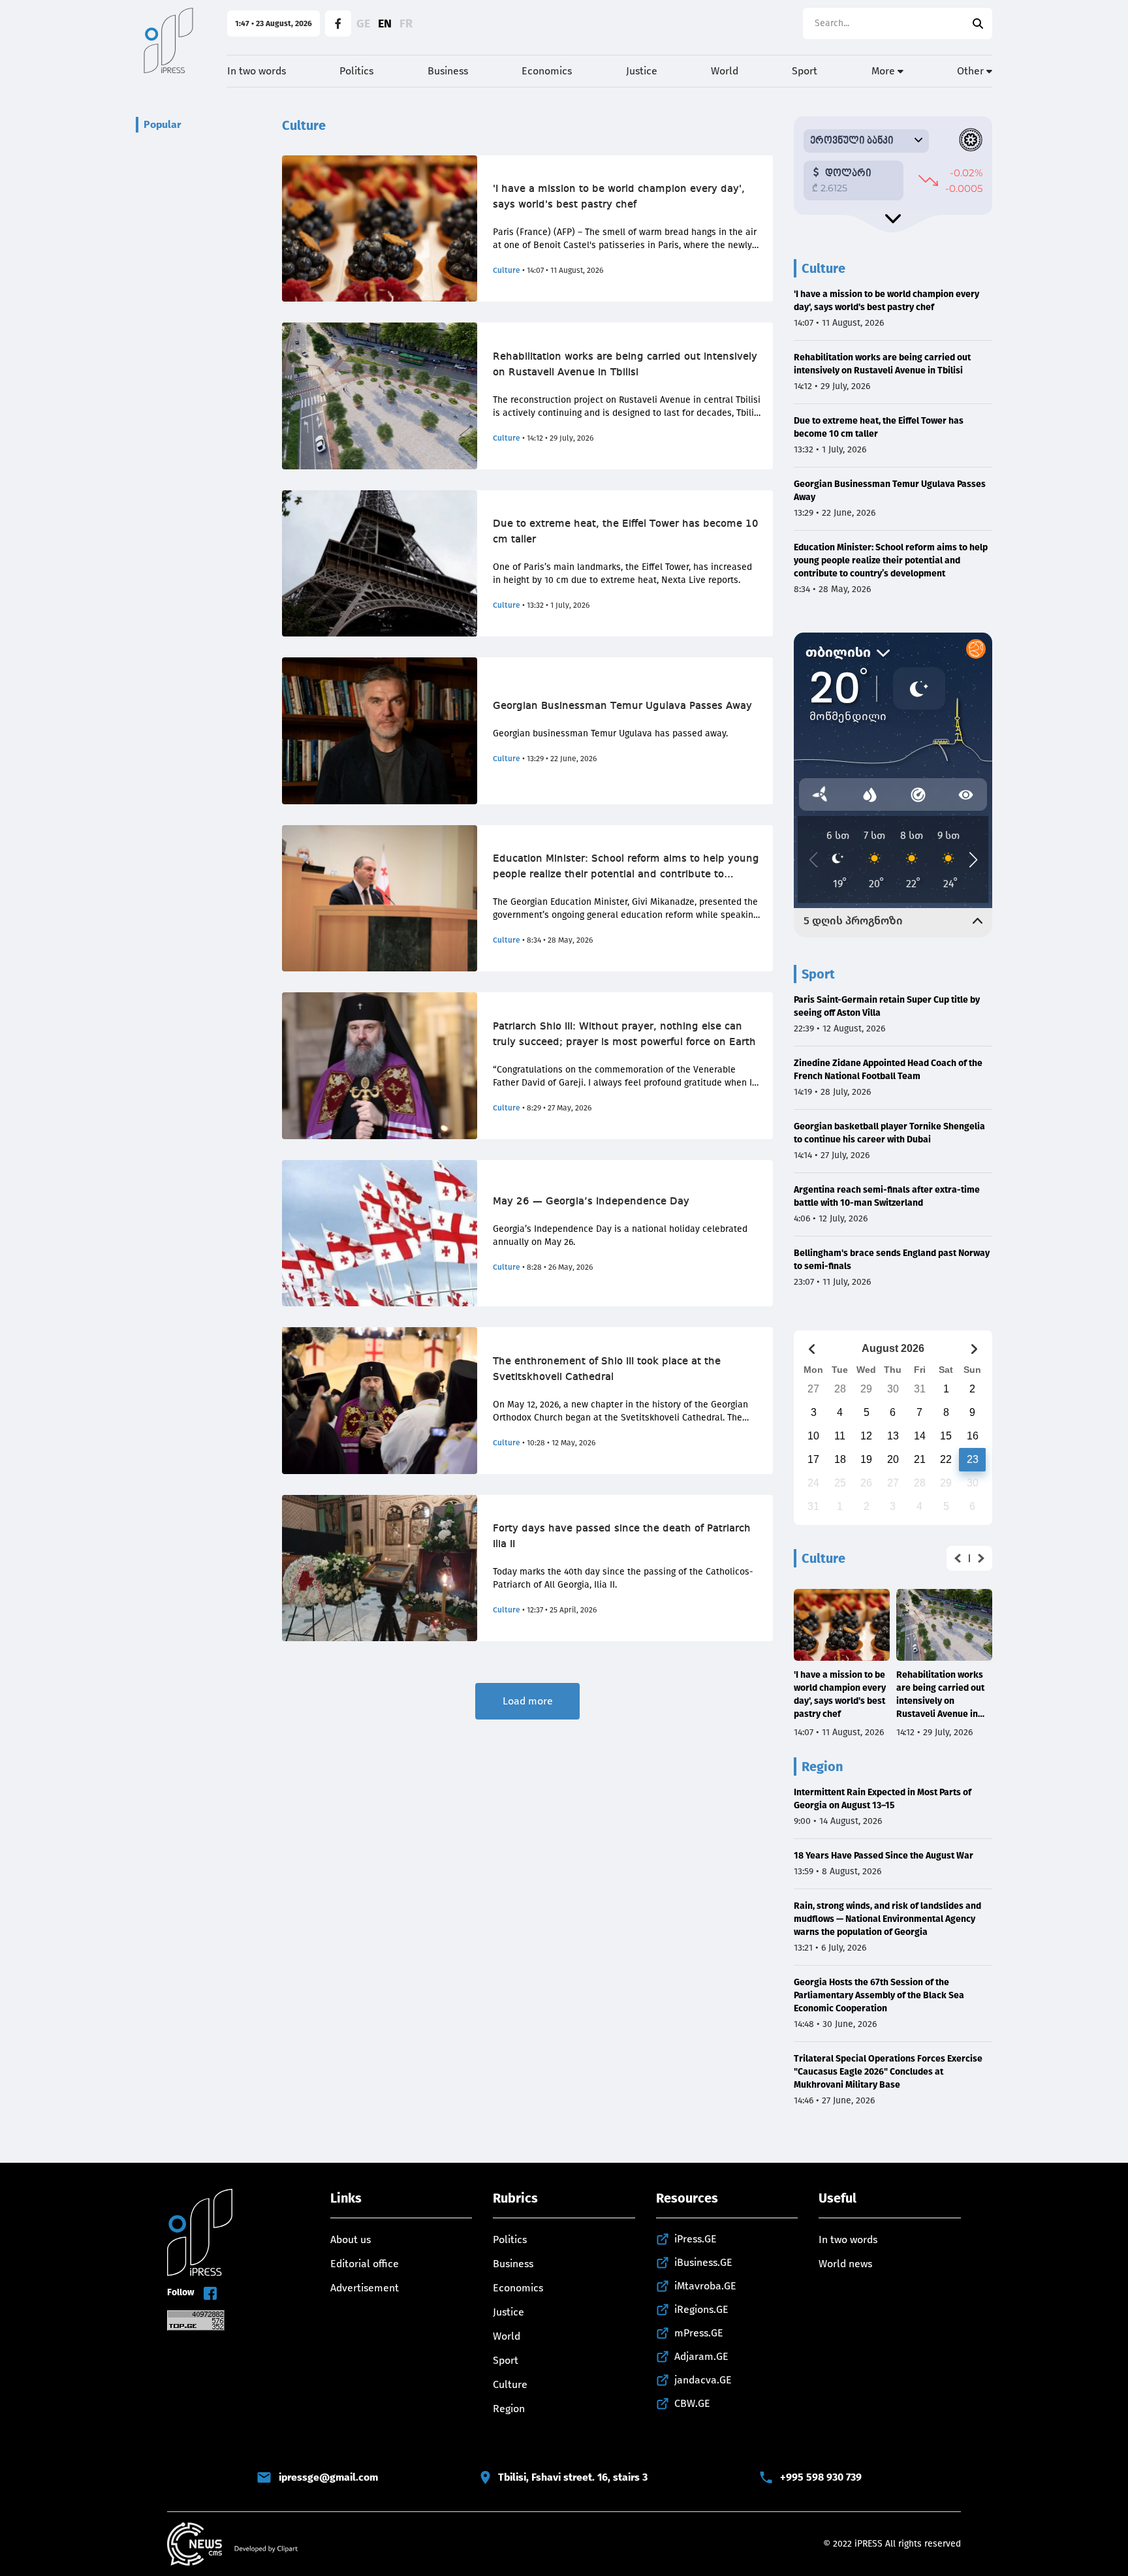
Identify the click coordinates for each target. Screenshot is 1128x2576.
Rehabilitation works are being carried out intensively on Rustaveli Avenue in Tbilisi (625, 365)
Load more (528, 1701)
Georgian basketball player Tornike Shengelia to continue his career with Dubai (889, 1133)
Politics (356, 71)
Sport (805, 71)
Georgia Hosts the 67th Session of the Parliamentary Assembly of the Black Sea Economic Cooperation (879, 1995)
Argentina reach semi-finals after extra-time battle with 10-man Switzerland (887, 1196)
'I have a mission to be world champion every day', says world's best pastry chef (619, 197)
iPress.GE (696, 2239)
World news (845, 2264)
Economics (547, 71)
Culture (507, 270)
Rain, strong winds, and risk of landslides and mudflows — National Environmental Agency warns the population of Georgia (887, 1919)
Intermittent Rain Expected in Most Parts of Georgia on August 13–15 (883, 1799)
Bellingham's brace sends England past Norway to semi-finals (892, 1260)
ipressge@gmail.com (328, 2477)
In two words (257, 71)
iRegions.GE (701, 2309)
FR (406, 24)
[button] (958, 1558)
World (725, 71)
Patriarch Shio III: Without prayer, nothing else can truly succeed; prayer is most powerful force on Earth (624, 1035)
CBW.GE (692, 2403)
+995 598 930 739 (821, 2477)
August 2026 (893, 1348)
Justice (642, 71)
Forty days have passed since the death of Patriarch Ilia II (622, 1537)
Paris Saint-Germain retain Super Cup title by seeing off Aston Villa (887, 1006)
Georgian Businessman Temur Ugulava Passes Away (622, 706)
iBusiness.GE (703, 2262)
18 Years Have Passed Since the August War (884, 1856)
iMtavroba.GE (705, 2286)
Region (509, 2409)
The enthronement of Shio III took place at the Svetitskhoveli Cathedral (607, 1370)
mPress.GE (699, 2333)
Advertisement (365, 2288)
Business (448, 71)
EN (385, 24)
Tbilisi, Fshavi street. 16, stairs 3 (573, 2477)
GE (363, 24)
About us (351, 2239)
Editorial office (365, 2264)
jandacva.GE (703, 2380)
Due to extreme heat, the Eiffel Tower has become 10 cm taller (626, 532)
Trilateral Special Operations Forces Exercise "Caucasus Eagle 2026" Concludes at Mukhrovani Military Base (888, 2072)
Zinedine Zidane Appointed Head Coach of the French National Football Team (888, 1070)
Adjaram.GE (701, 2356)
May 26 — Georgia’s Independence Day (591, 1202)
